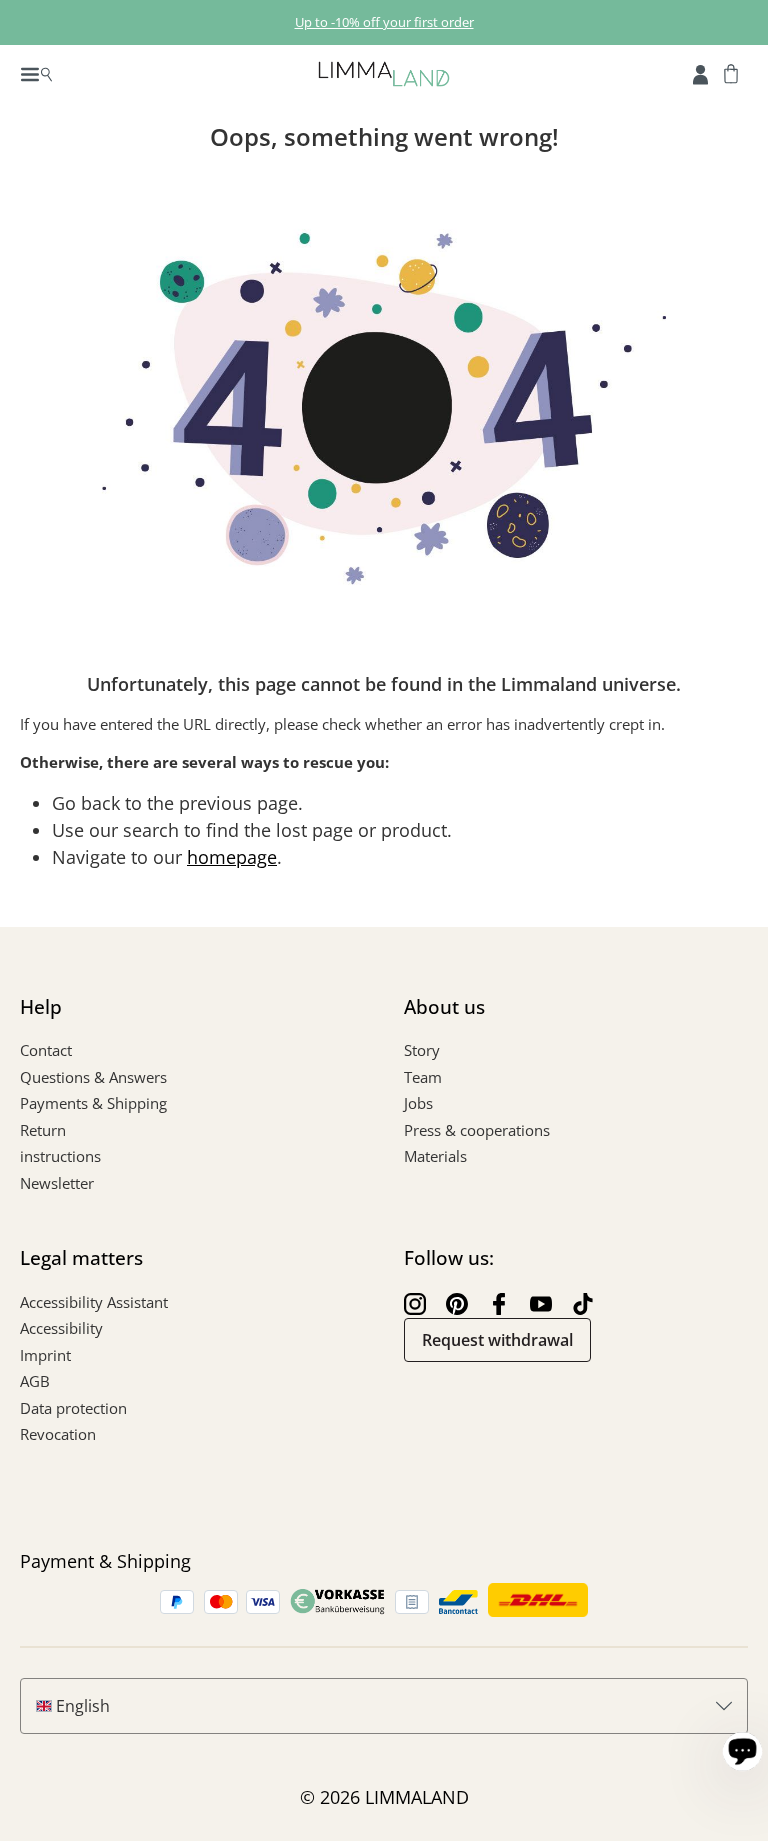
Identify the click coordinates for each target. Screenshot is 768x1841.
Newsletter (57, 1183)
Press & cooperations (477, 1130)
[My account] (700, 73)
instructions (60, 1156)
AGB (35, 1381)
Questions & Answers (93, 1077)
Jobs (418, 1103)
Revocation (58, 1434)
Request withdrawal (497, 1340)
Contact (46, 1050)
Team (423, 1077)
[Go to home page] (383, 73)
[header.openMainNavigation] (36, 73)
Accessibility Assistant (94, 1302)
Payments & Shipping (93, 1103)
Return (43, 1130)
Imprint (45, 1355)
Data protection (73, 1408)
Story (422, 1050)
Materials (435, 1156)
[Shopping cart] (731, 73)
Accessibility (61, 1328)
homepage (232, 857)
